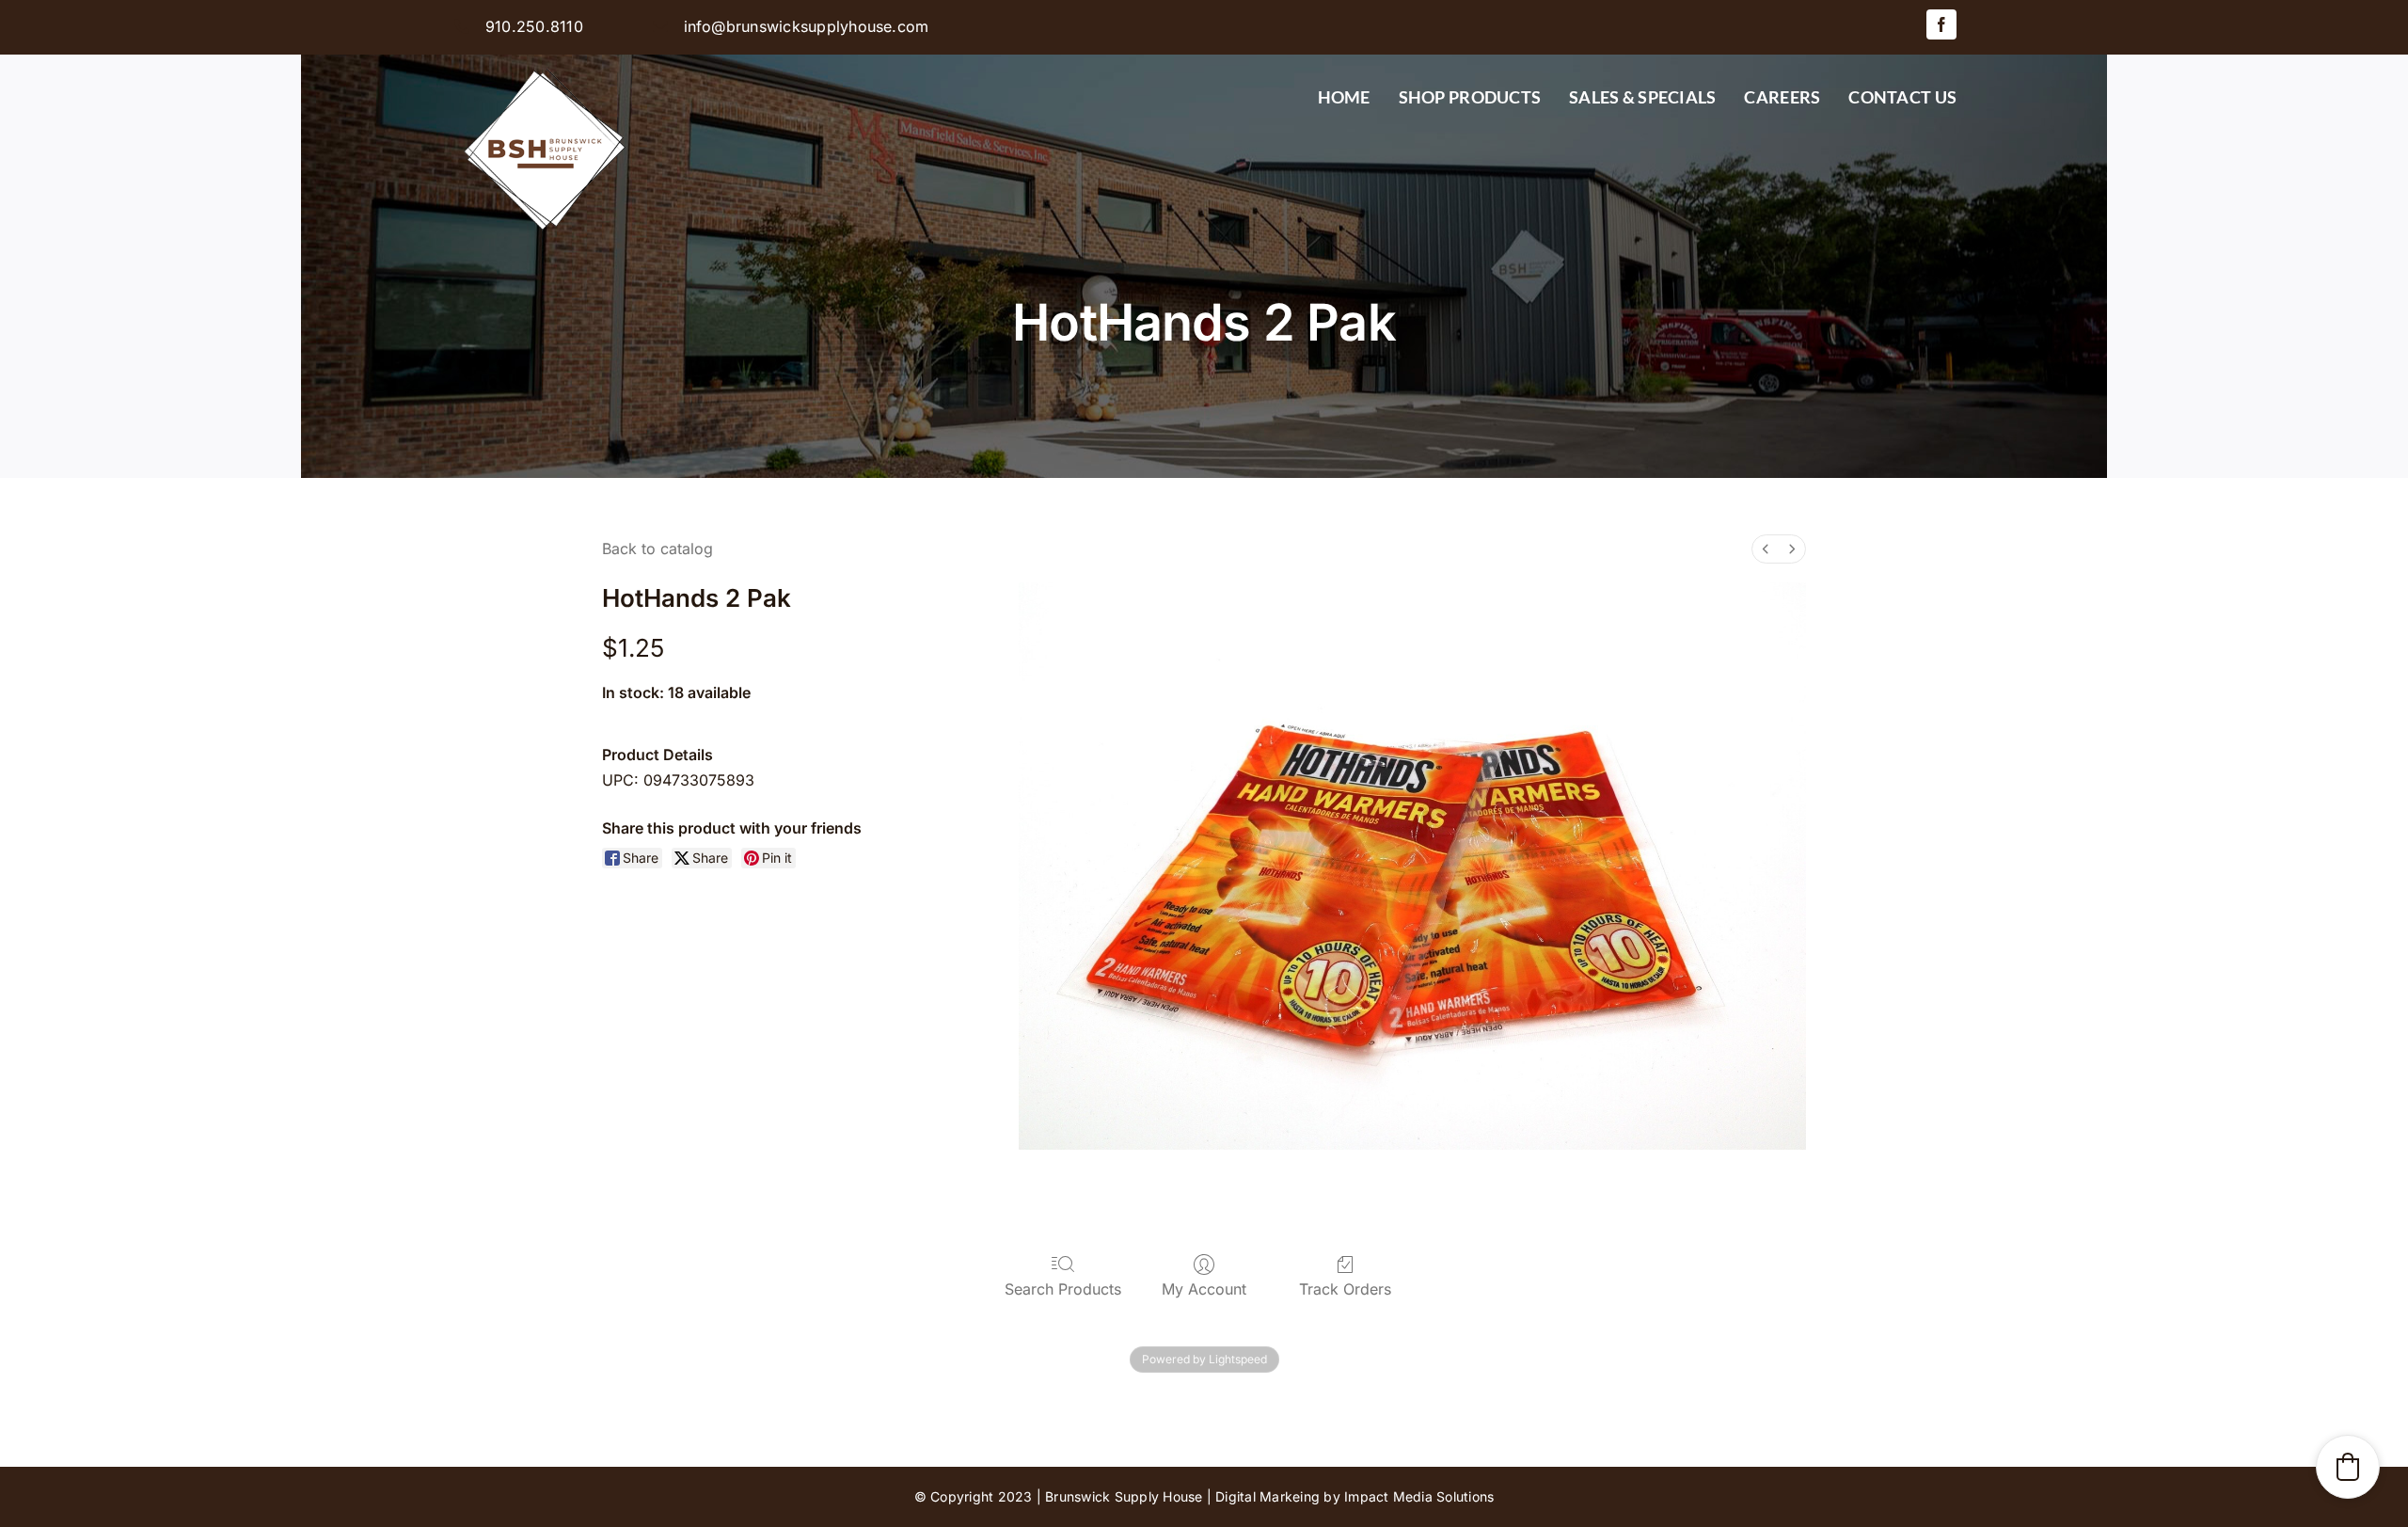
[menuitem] (1766, 549)
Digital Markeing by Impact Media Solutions (1354, 1496)
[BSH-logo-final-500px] (546, 62)
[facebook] (1941, 24)
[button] (2348, 1467)
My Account (1204, 1289)
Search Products (1063, 1289)
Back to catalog (657, 549)
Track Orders (1345, 1289)
